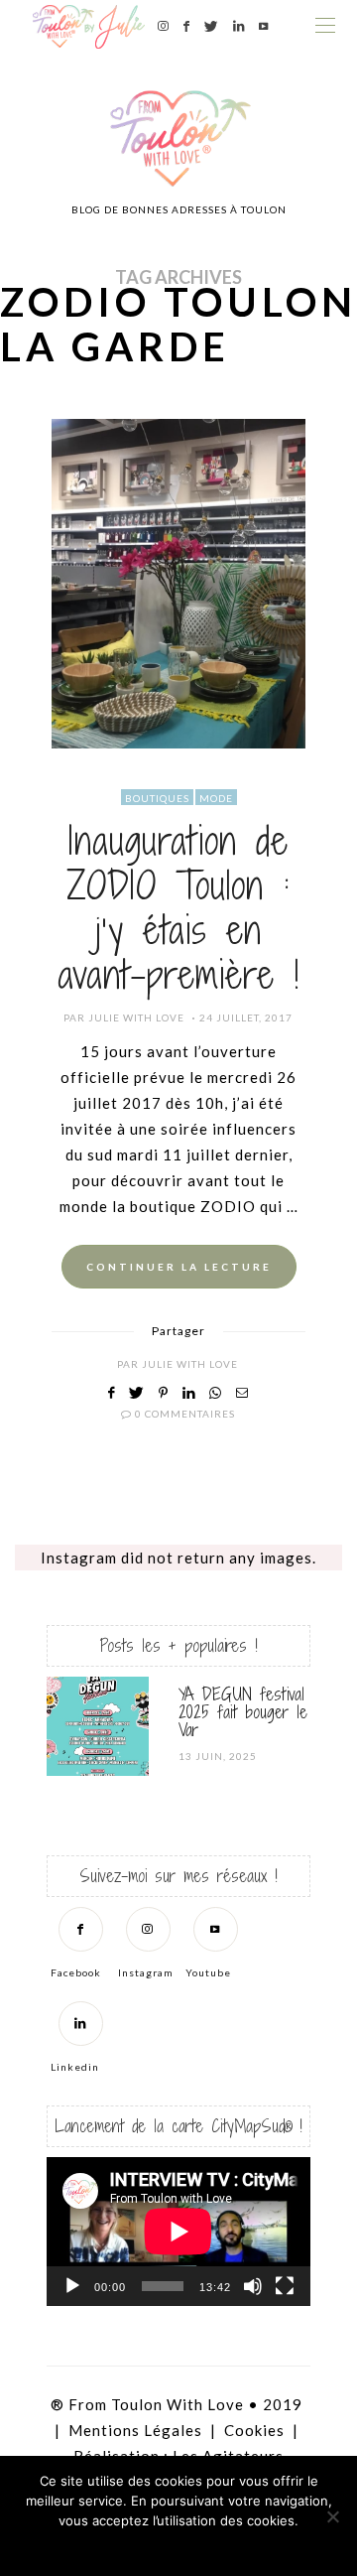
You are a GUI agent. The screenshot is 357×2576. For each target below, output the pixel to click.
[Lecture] (72, 2286)
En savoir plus (234, 2546)
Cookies (254, 2430)
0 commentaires (185, 1414)
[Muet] (253, 2286)
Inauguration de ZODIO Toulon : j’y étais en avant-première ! (178, 908)
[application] (178, 2232)
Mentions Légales (135, 2430)
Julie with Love (136, 1017)
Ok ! (124, 2546)
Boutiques (157, 798)
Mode (216, 798)
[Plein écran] (285, 2286)
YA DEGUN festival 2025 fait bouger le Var (243, 1712)
